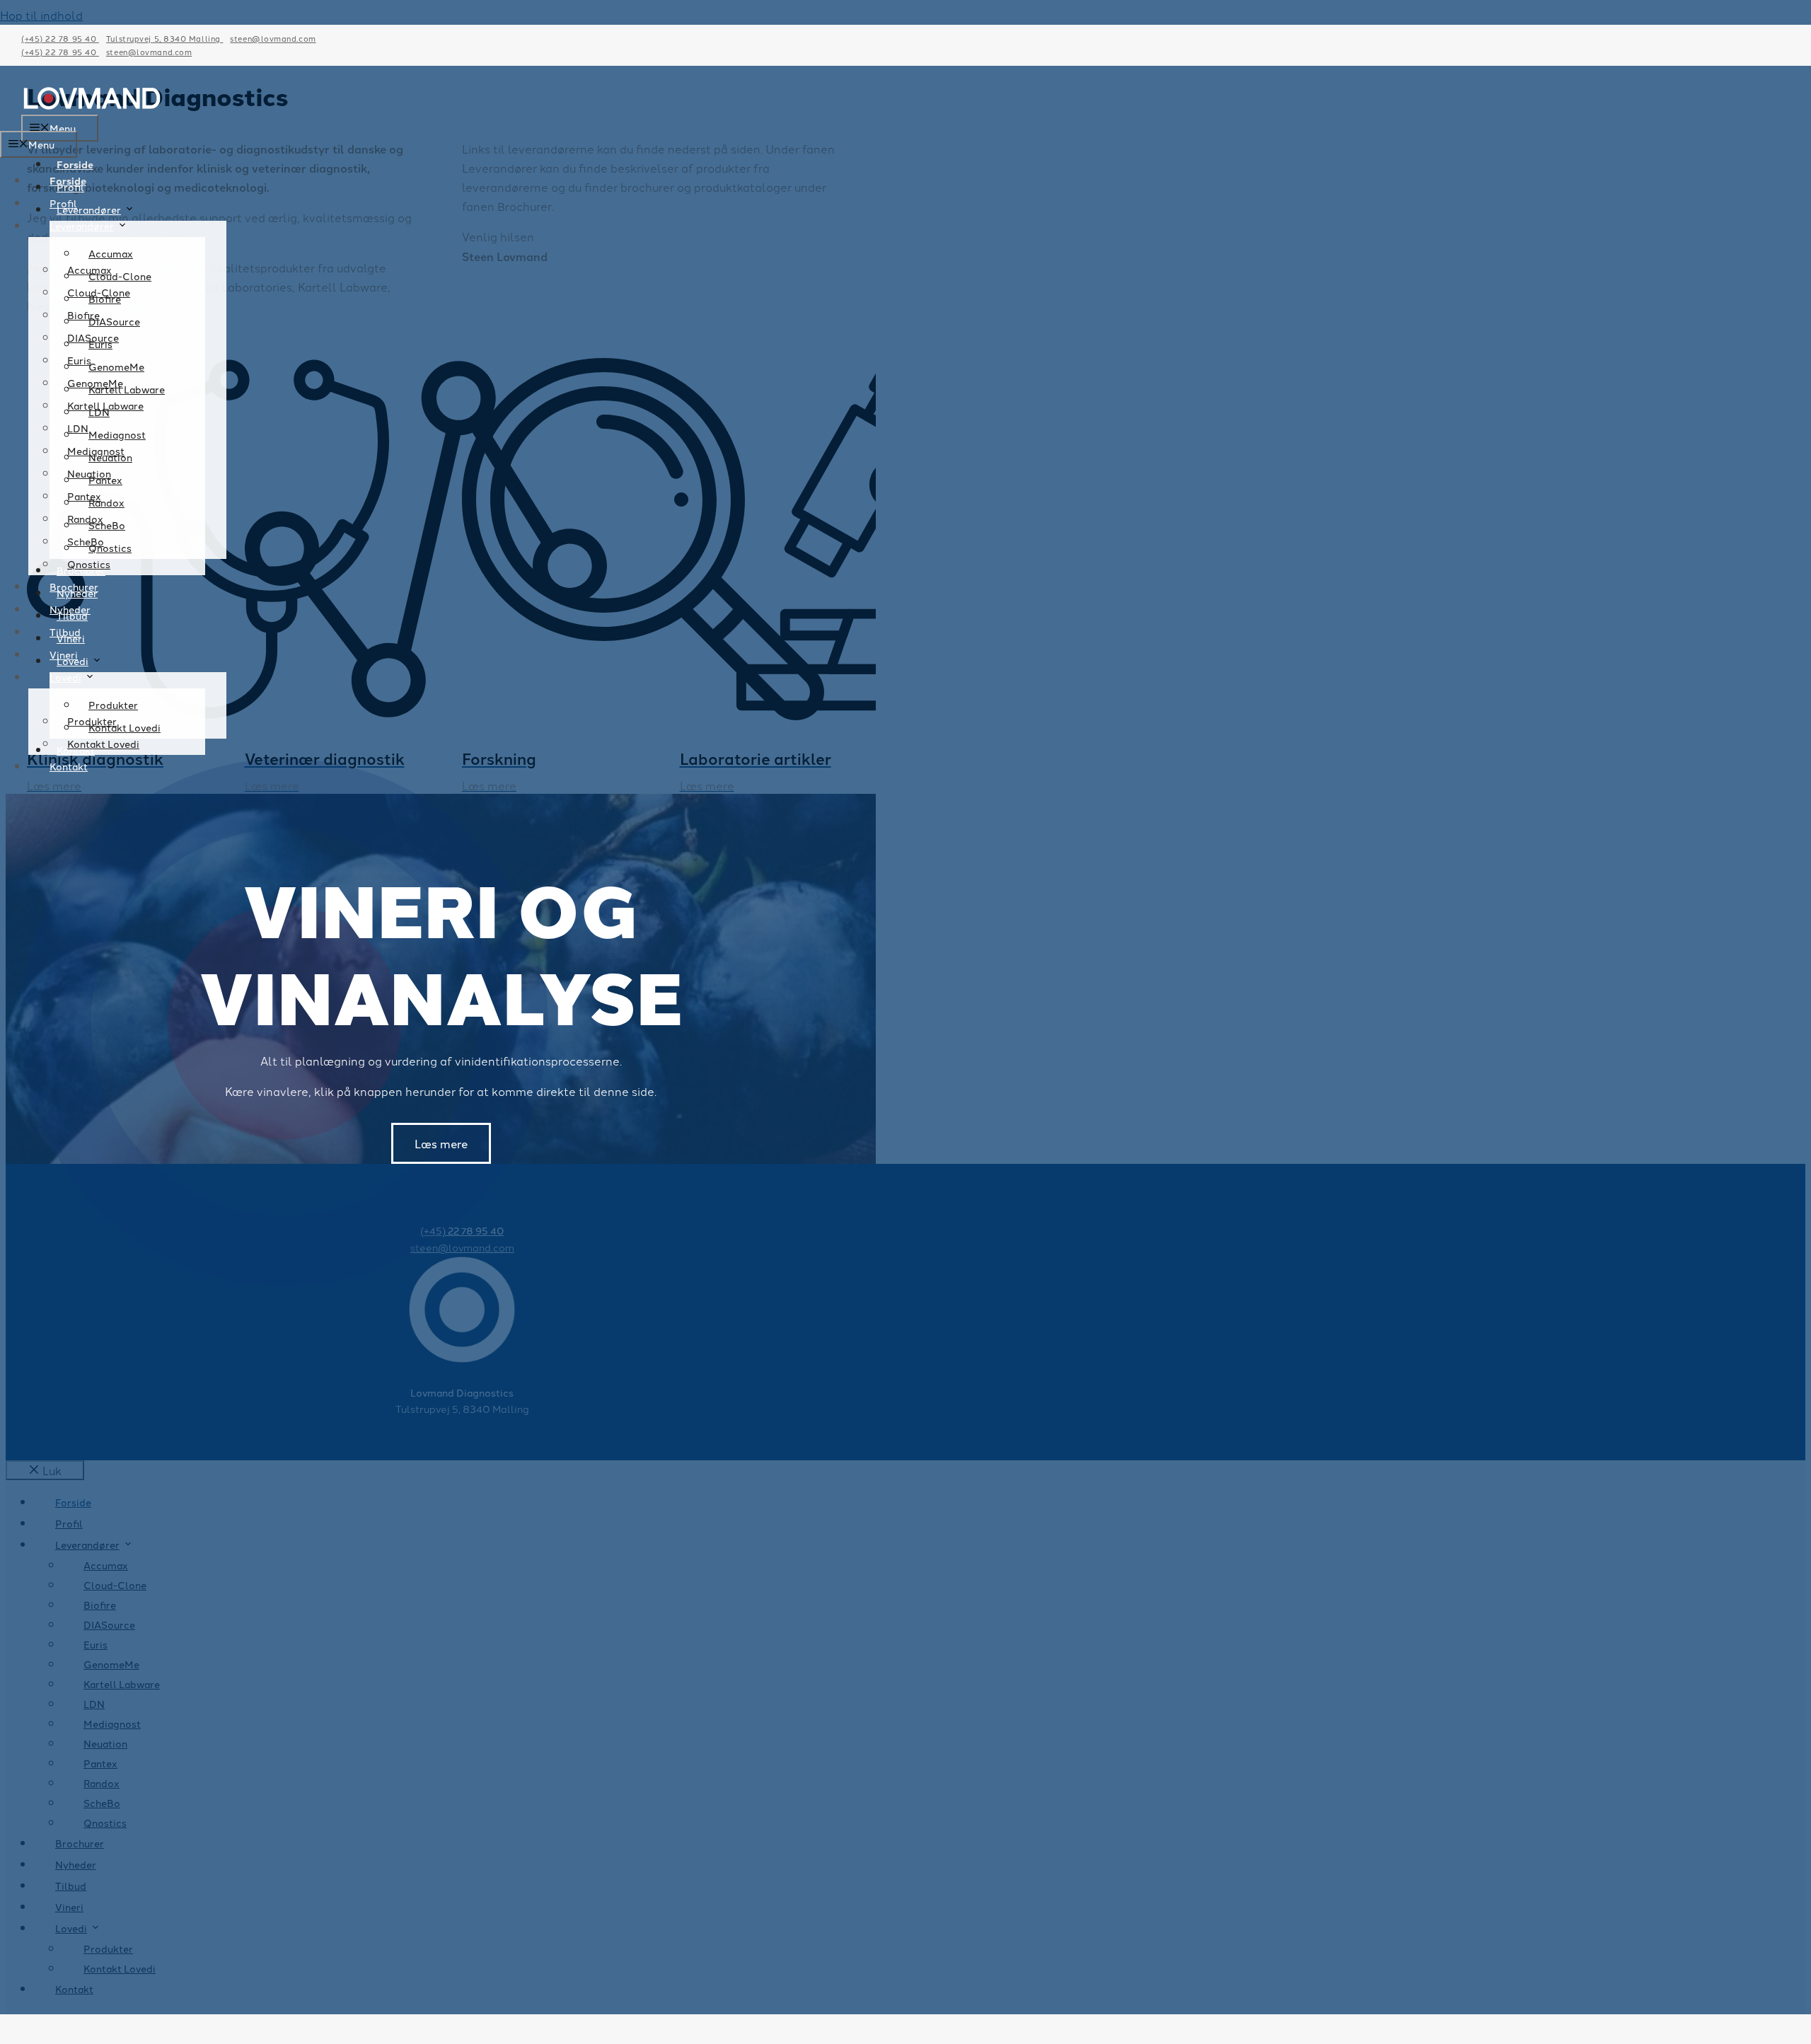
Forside (75, 164)
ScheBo (86, 541)
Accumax (89, 270)
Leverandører (89, 209)
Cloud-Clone (99, 292)
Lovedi (65, 677)
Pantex (84, 496)
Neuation (89, 473)
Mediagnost (96, 451)
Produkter (92, 721)
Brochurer (74, 587)
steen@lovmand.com (273, 38)
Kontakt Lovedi (103, 744)
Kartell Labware (105, 405)
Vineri (64, 654)
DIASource (93, 337)
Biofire (83, 315)
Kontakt (69, 766)
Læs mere (441, 1143)
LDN (78, 428)
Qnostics (89, 564)
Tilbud (65, 632)
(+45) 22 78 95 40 (60, 38)
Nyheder (70, 609)
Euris (79, 360)
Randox (85, 519)
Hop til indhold (41, 15)
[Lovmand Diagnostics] (92, 105)
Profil (63, 203)
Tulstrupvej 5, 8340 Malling (164, 38)
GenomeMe (95, 383)
